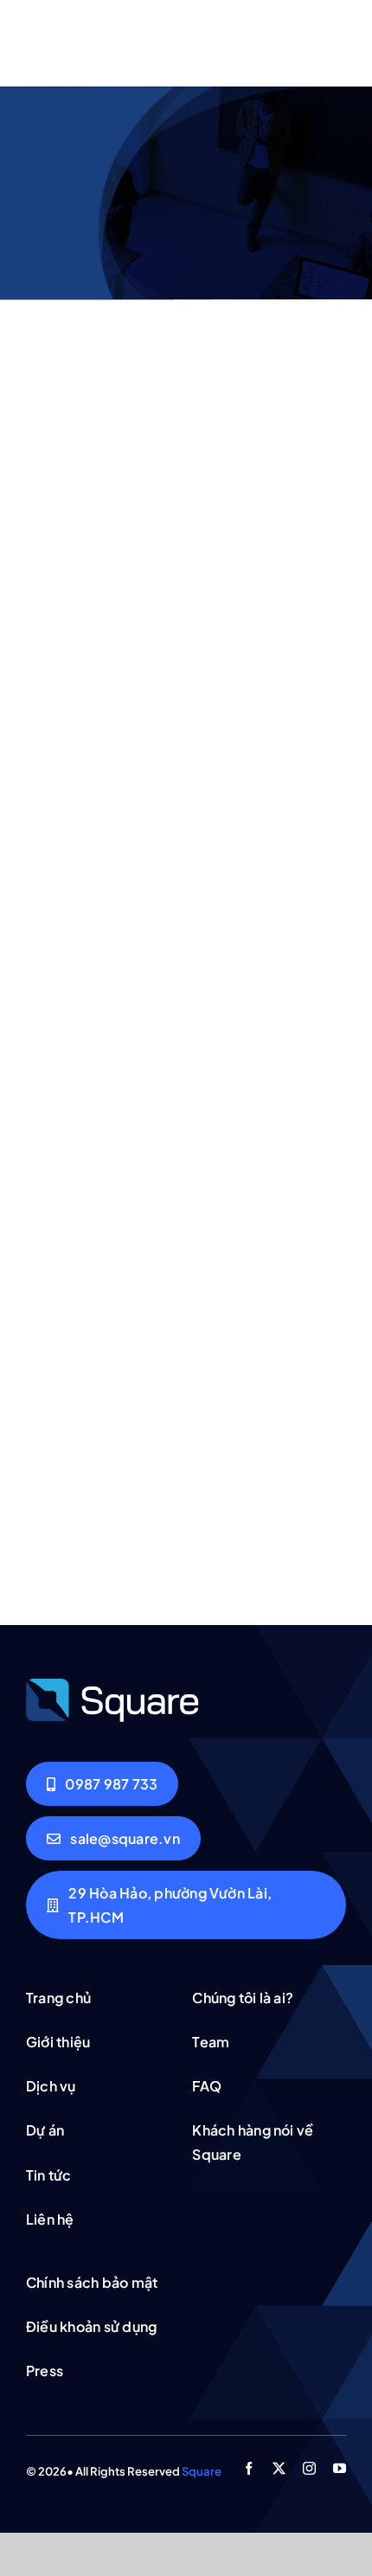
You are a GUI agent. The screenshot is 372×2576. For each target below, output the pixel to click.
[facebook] (249, 2468)
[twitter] (279, 2468)
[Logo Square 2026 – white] (112, 1684)
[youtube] (340, 2468)
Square (202, 2471)
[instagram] (309, 2468)
